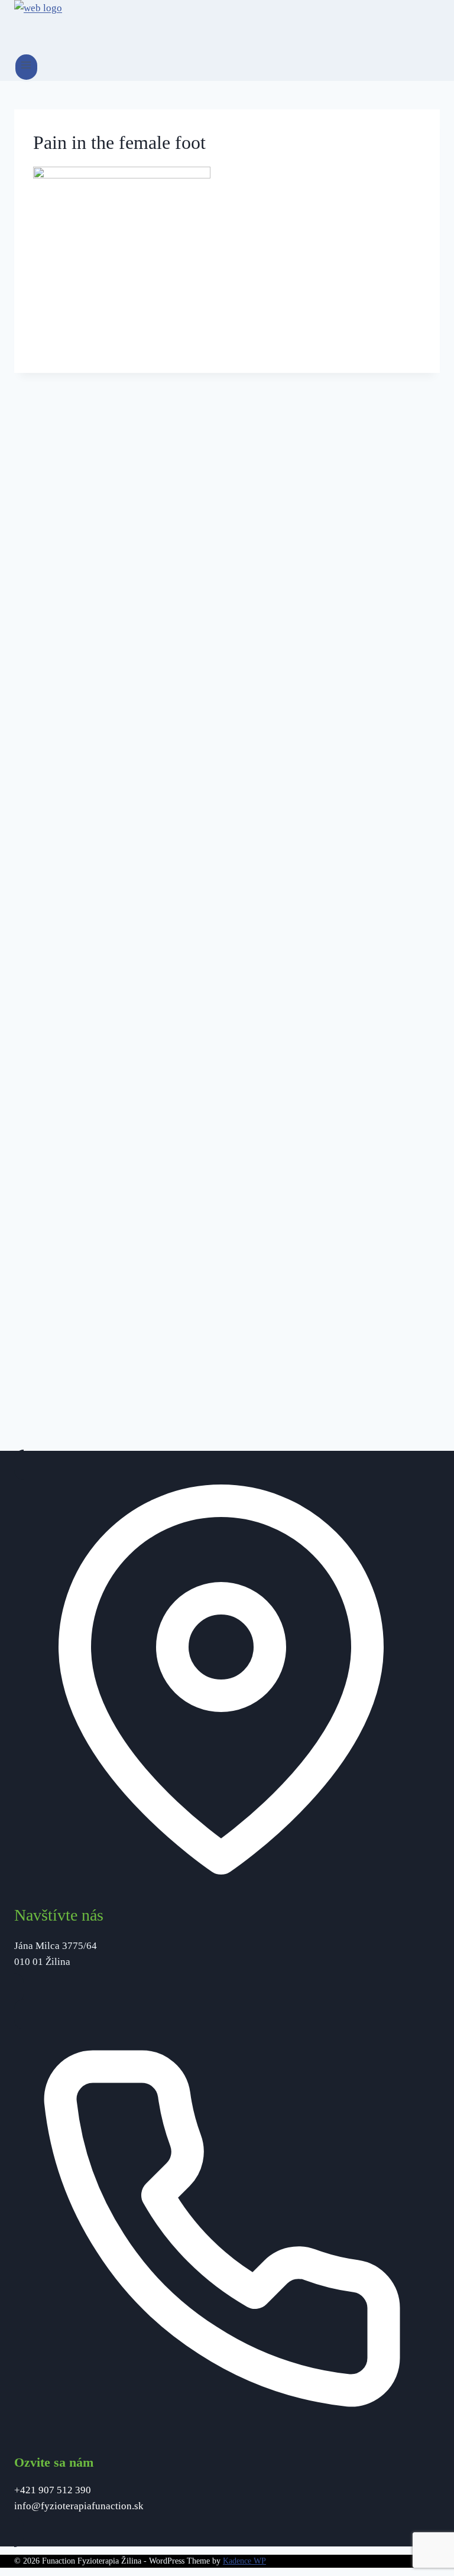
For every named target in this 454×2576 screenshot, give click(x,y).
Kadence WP (244, 2561)
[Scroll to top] (424, 2537)
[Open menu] (26, 67)
